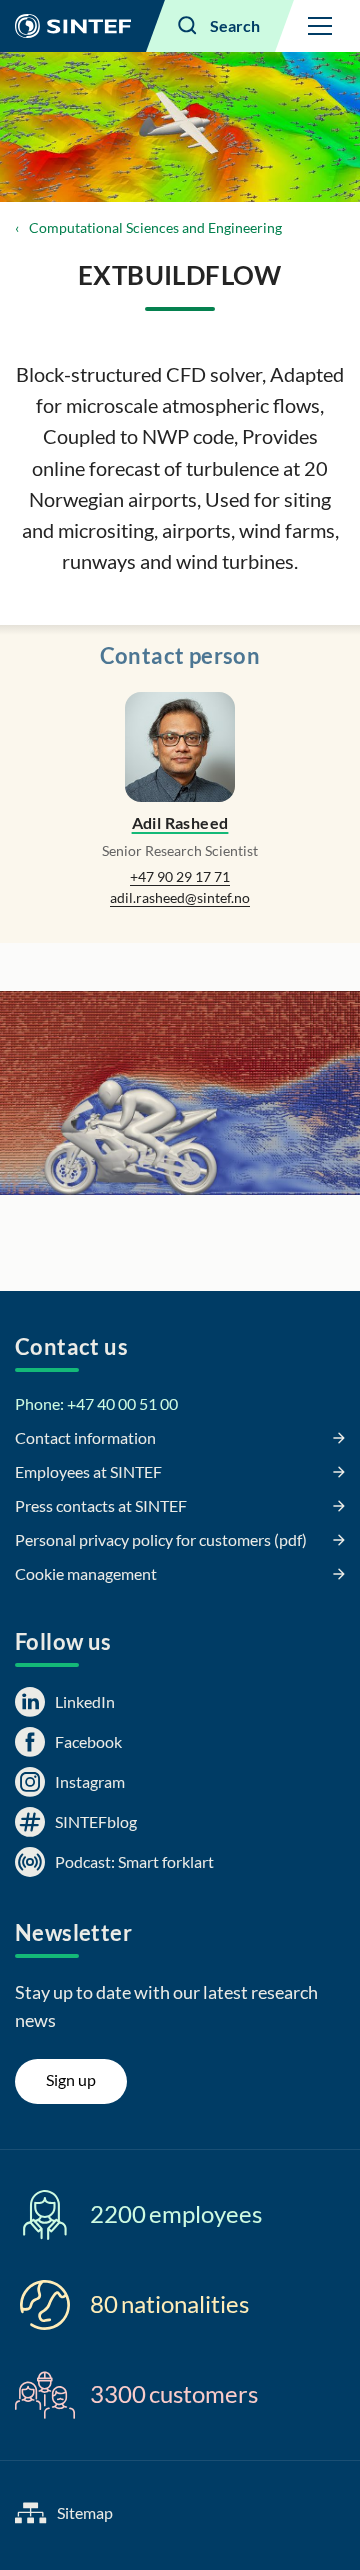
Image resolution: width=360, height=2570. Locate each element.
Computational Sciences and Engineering (155, 227)
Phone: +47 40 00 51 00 (96, 1403)
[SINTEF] (73, 26)
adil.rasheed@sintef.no (180, 897)
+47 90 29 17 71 (180, 876)
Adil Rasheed (180, 822)
